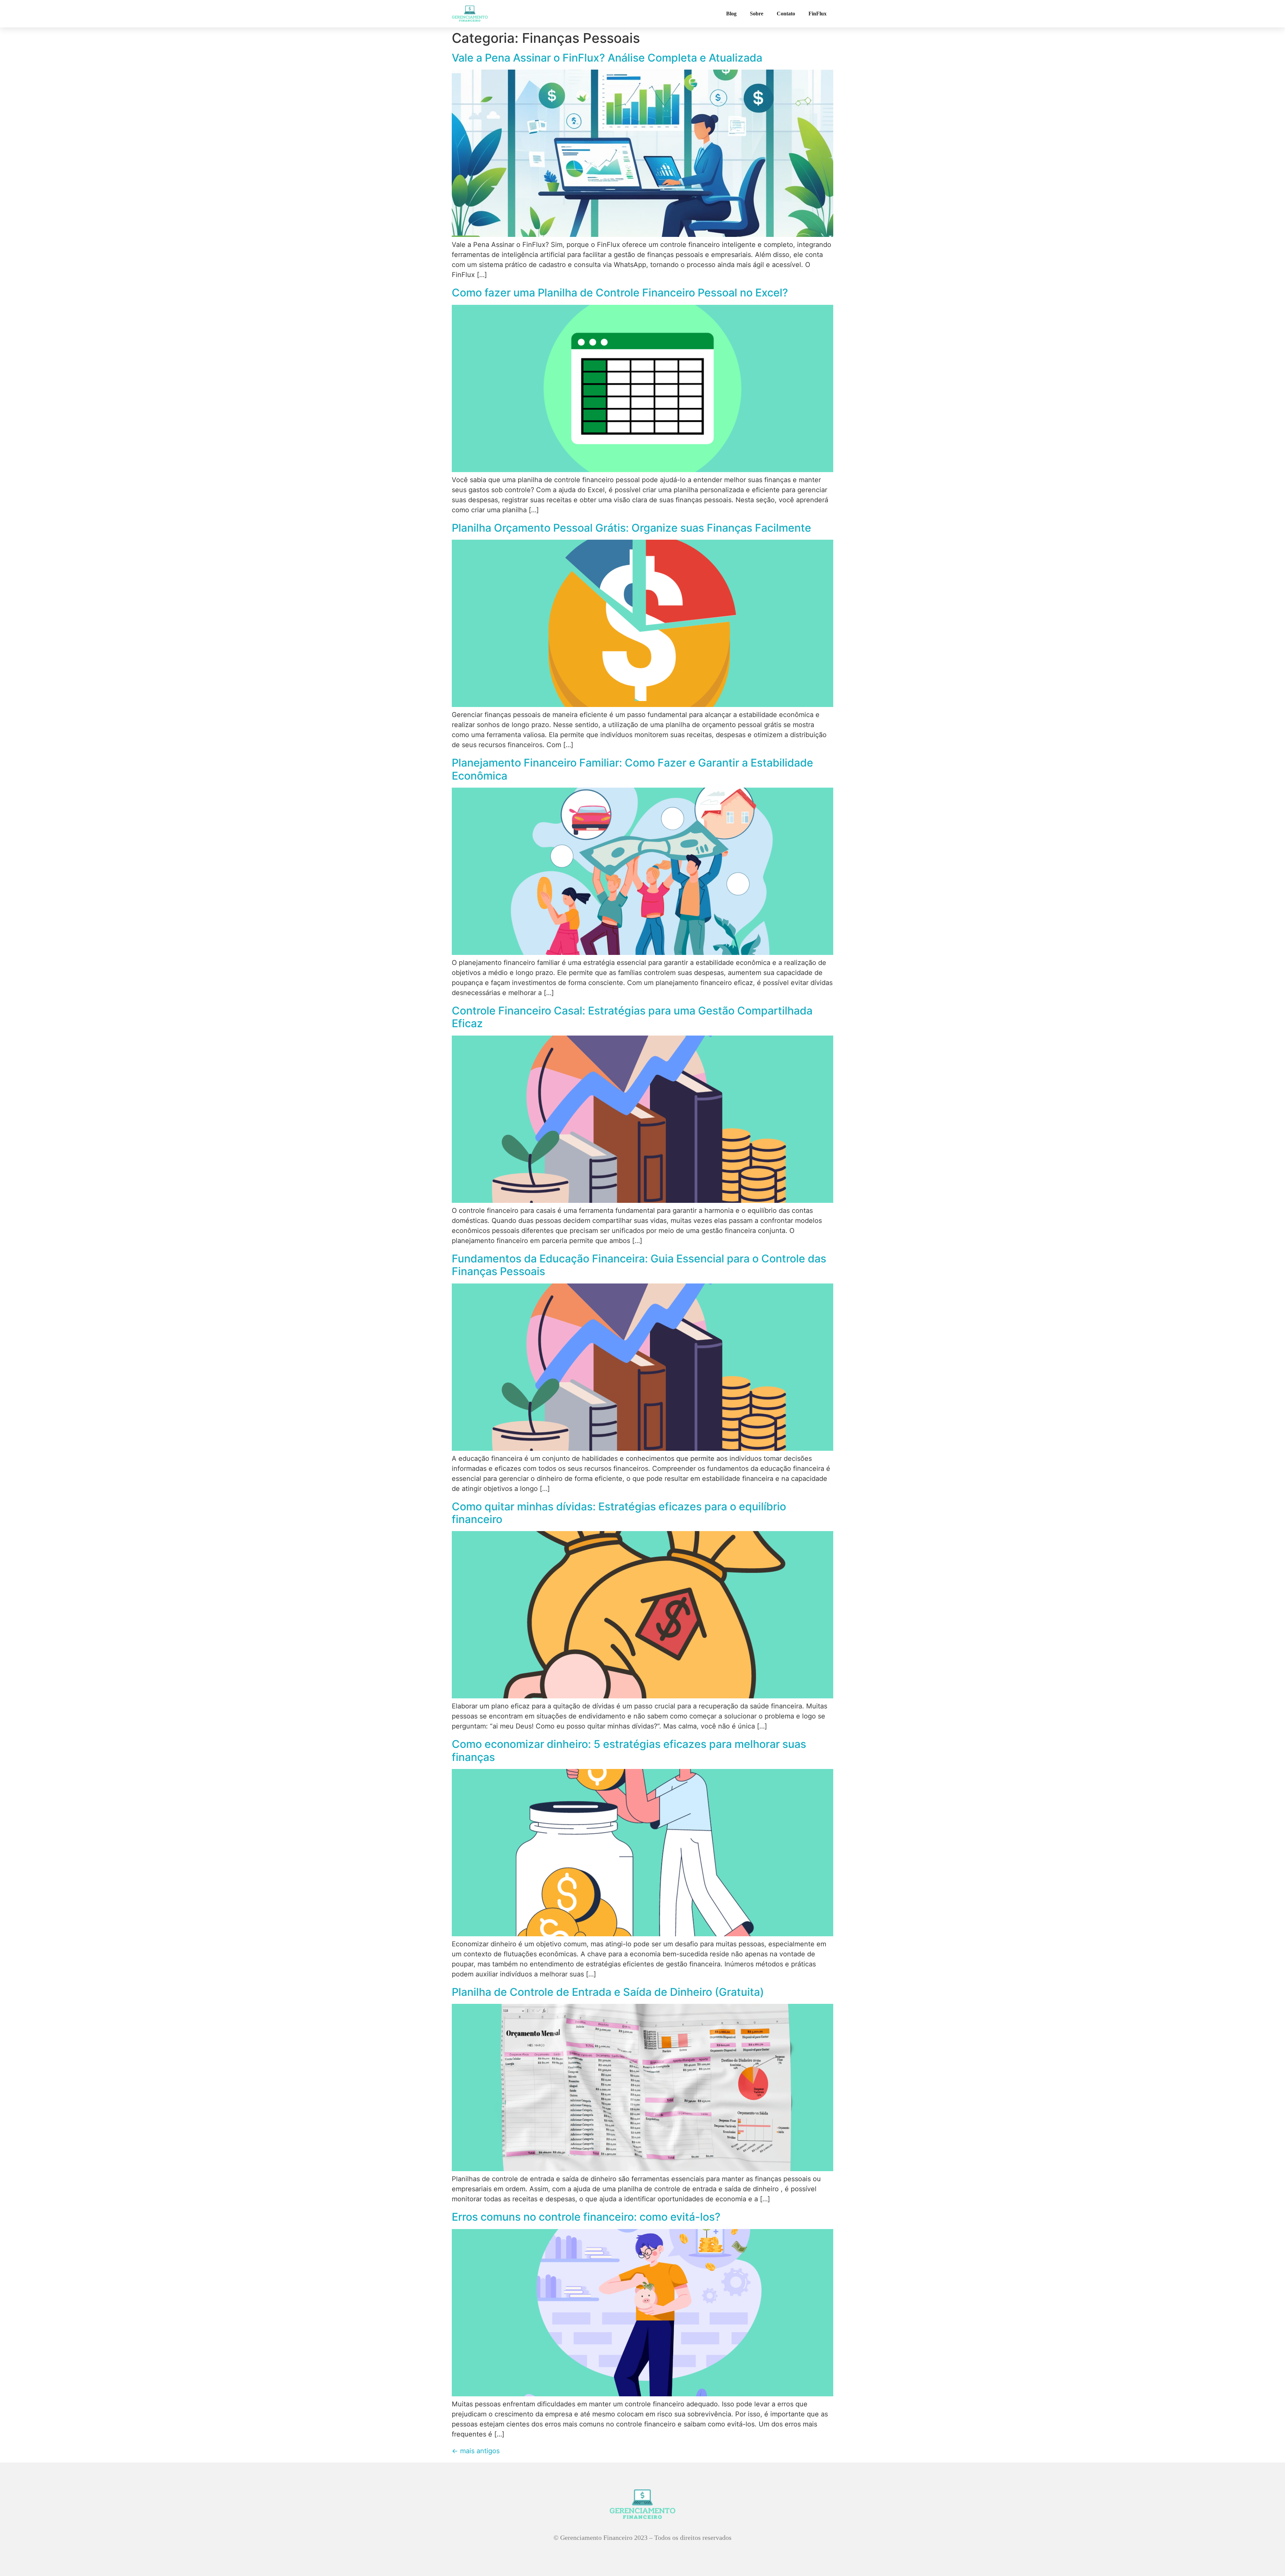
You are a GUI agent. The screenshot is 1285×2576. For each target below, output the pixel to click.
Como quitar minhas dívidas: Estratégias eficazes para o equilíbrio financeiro (619, 1513)
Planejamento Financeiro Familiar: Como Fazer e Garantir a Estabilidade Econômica (632, 769)
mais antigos (476, 2451)
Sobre (757, 14)
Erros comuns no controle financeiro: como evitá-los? (586, 2217)
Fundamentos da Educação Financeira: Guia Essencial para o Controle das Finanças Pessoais (639, 1265)
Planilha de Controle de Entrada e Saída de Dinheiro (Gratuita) (608, 1992)
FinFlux (818, 14)
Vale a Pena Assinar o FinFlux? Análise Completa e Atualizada (607, 58)
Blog (731, 14)
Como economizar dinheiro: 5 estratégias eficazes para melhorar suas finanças (629, 1750)
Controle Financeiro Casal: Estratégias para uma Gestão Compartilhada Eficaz (632, 1017)
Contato (786, 14)
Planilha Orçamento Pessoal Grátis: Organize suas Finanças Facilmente (631, 528)
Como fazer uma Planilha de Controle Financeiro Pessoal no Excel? (620, 293)
